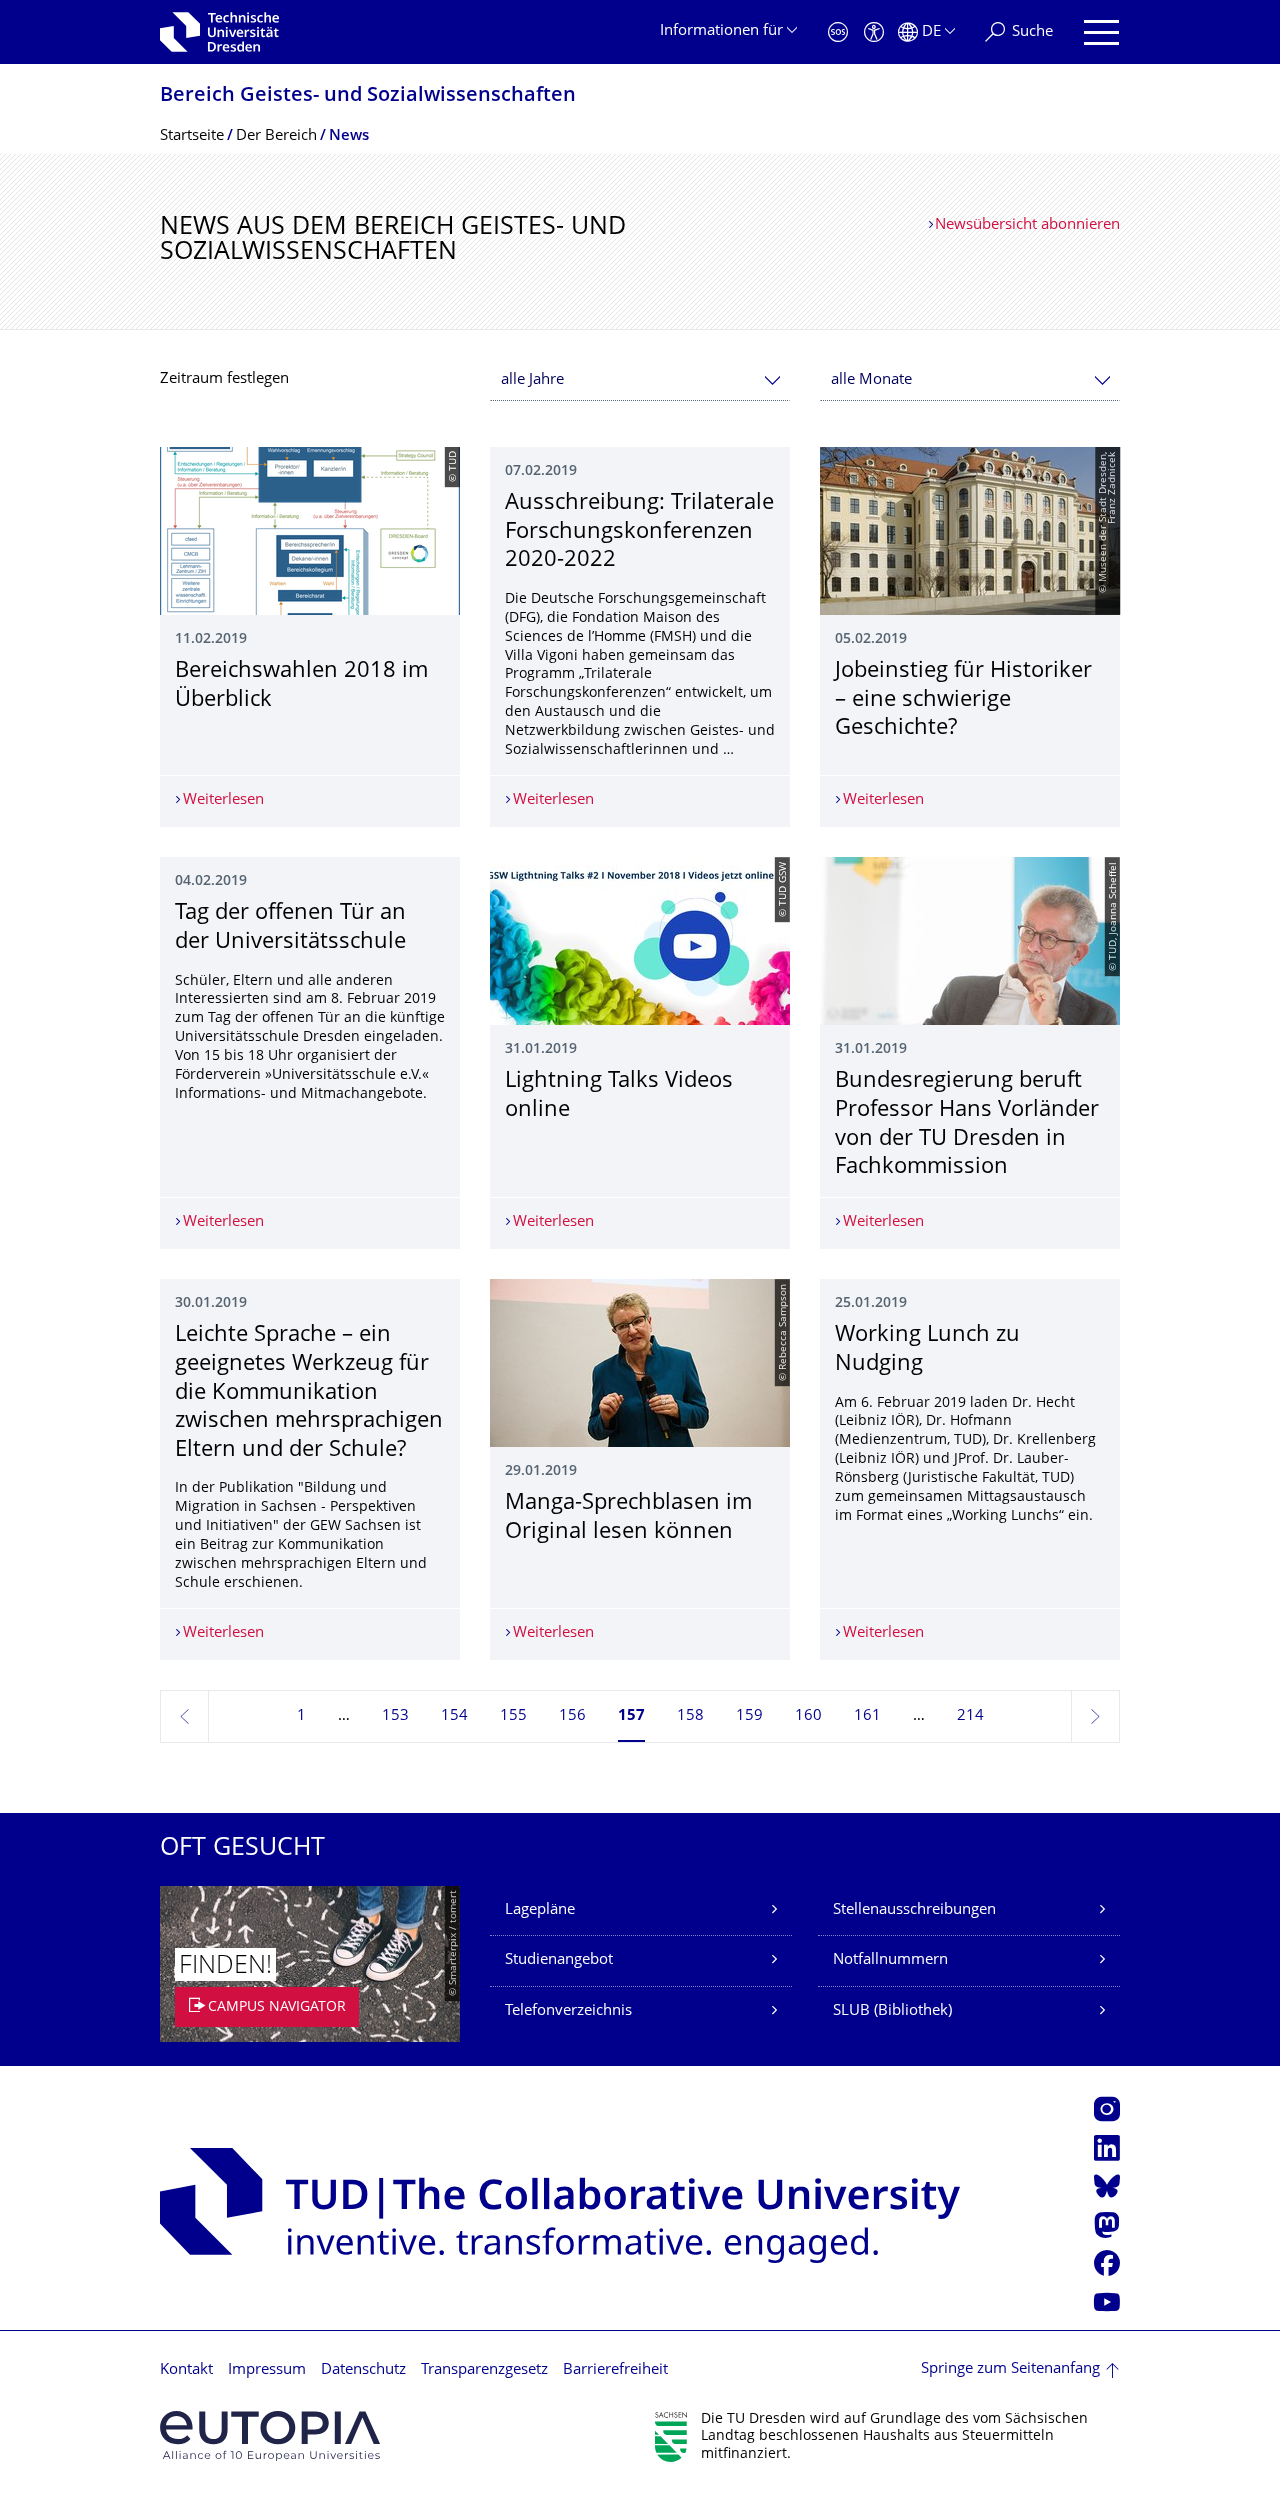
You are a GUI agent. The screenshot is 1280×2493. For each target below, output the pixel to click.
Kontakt (186, 2370)
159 (749, 1716)
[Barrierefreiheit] (874, 32)
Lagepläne (540, 1910)
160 (808, 1716)
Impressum (267, 2370)
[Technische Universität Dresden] (219, 32)
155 (513, 1716)
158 (690, 1716)
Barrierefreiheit (615, 2370)
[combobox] (640, 380)
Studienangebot (559, 1960)
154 (454, 1716)
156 (572, 1716)
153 (395, 1716)
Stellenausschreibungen (914, 1910)
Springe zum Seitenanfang (1010, 2369)
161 (867, 1716)
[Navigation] (1101, 32)
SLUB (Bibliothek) (892, 2011)
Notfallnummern (890, 1960)
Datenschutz (363, 2370)
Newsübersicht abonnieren (1027, 225)
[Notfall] (838, 32)
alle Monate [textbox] (871, 380)
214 (970, 1716)
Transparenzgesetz (484, 2370)
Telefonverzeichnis (568, 2011)
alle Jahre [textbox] (532, 380)
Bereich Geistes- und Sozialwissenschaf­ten (368, 96)
